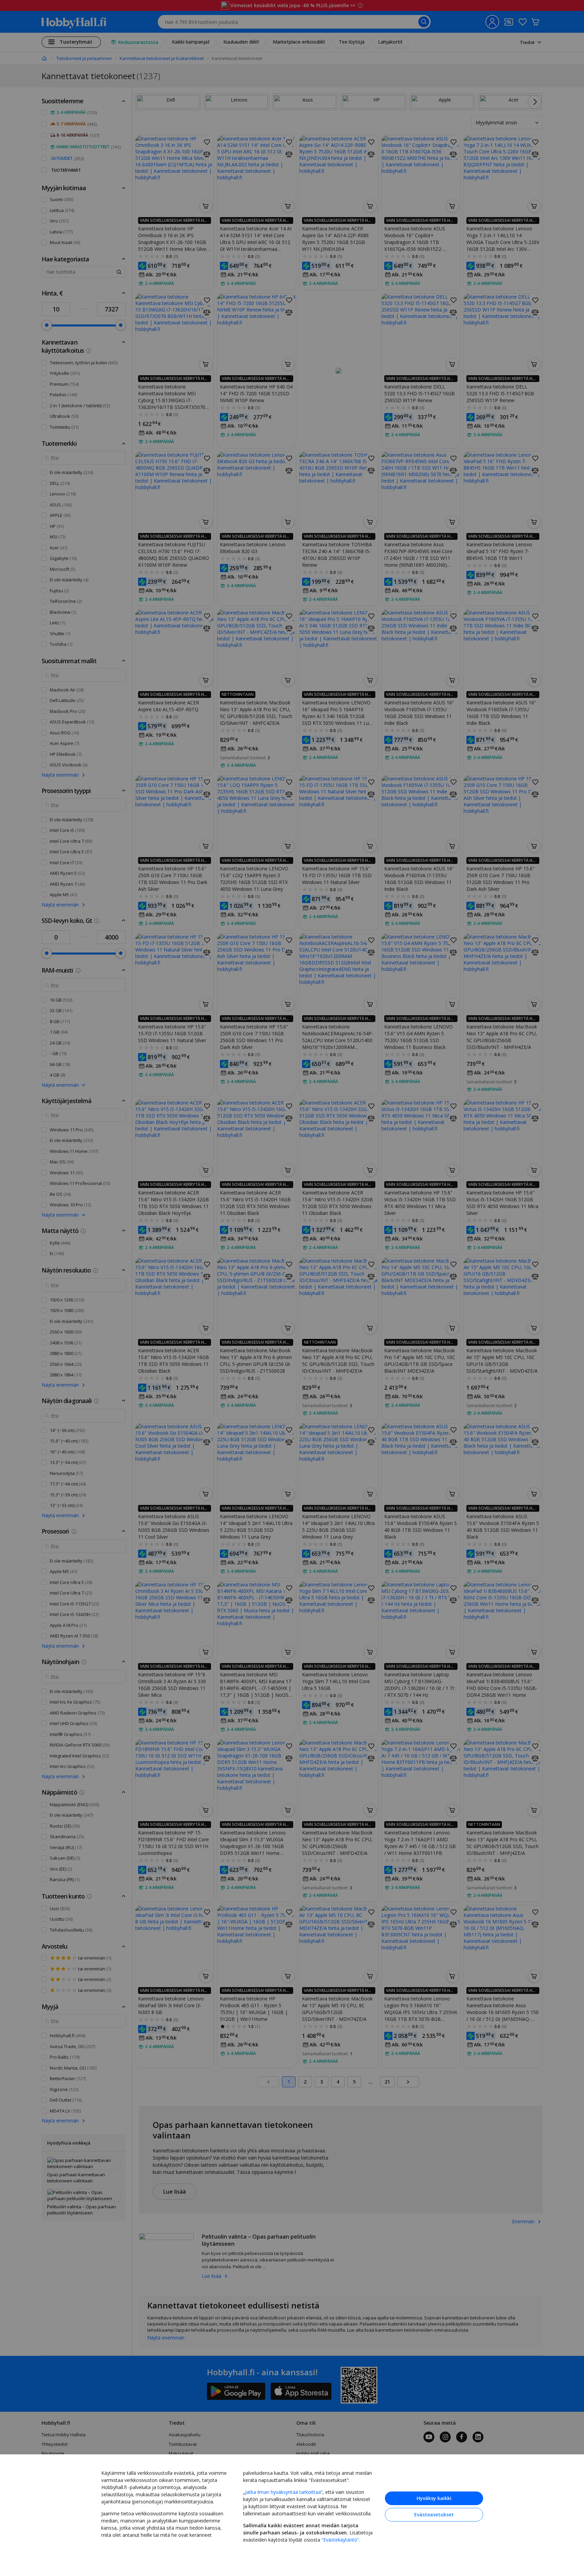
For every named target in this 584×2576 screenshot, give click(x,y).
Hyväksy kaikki (434, 2498)
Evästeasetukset (434, 2514)
